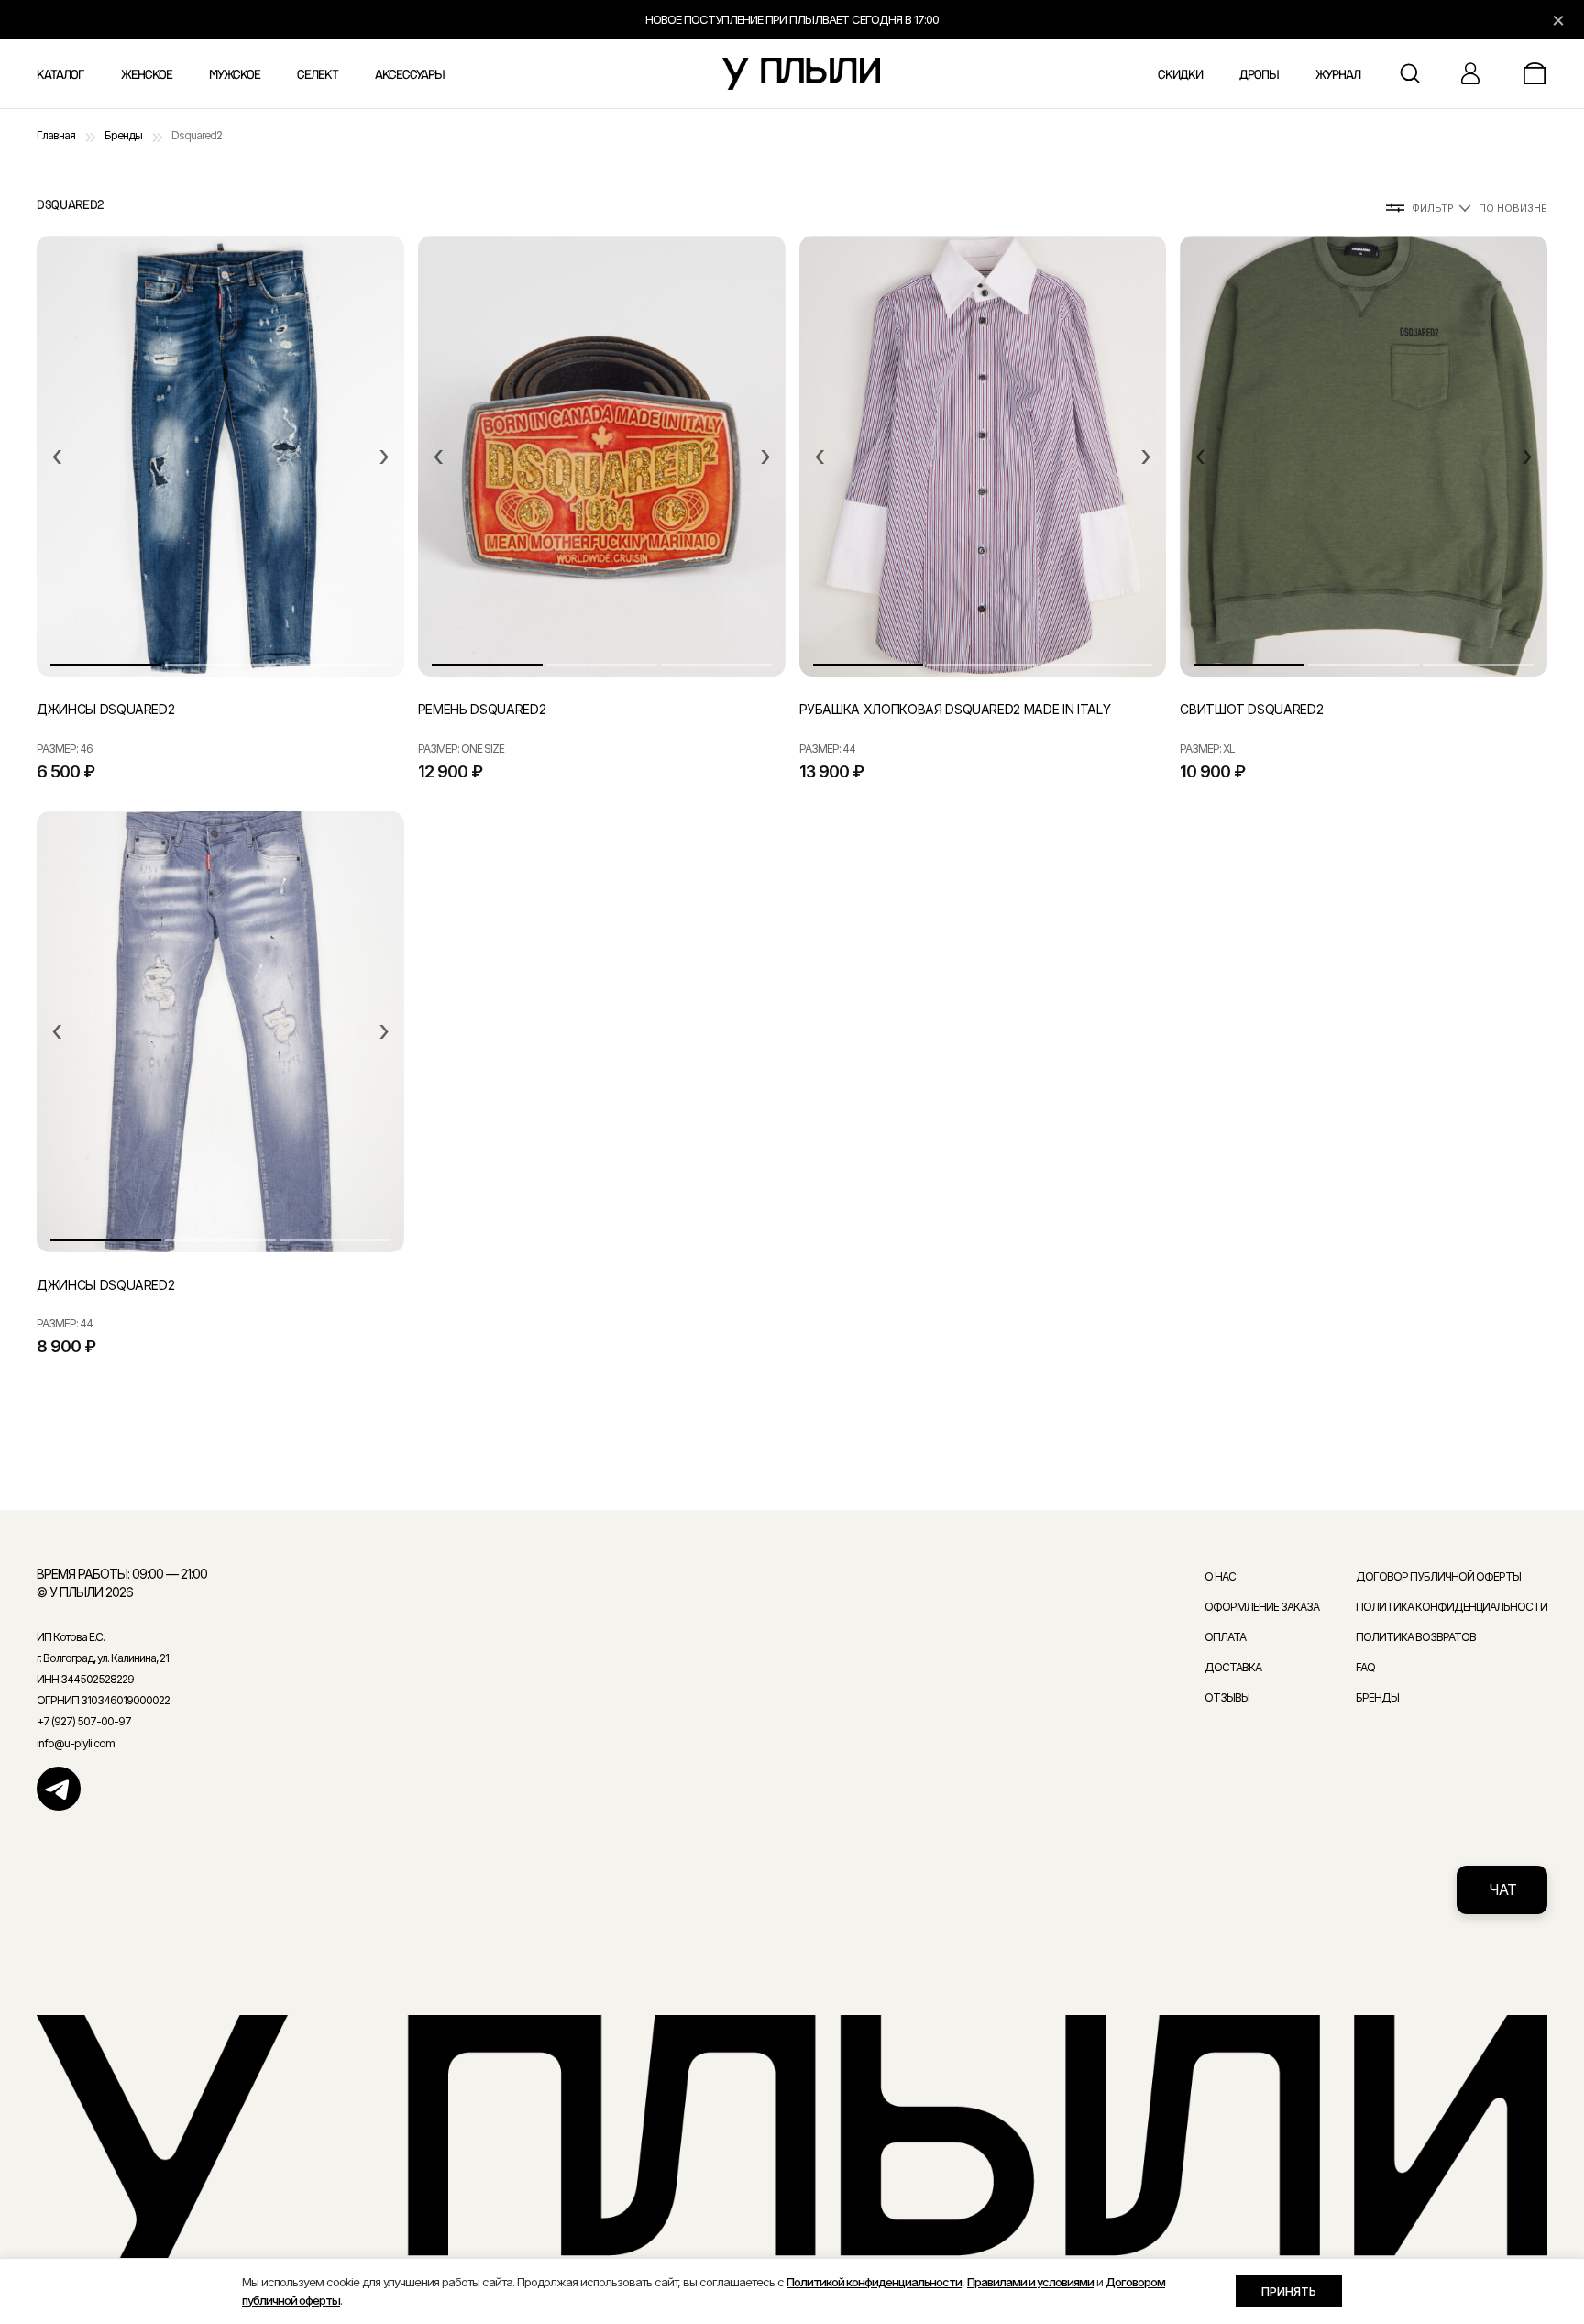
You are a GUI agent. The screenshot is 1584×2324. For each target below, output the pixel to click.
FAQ (1365, 1667)
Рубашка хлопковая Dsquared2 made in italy (955, 709)
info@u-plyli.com (76, 1743)
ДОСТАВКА (1233, 1667)
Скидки (1180, 75)
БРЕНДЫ (1377, 1697)
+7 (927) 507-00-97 (84, 1721)
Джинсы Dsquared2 (105, 709)
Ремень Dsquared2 (482, 709)
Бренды (123, 135)
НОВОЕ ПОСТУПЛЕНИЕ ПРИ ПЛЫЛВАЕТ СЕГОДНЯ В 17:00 (792, 19)
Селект (318, 75)
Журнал (1338, 75)
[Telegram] (59, 1789)
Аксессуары (410, 75)
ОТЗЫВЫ (1227, 1697)
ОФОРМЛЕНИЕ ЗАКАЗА (1262, 1607)
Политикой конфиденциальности (874, 2282)
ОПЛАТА (1225, 1637)
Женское (147, 75)
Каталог (60, 75)
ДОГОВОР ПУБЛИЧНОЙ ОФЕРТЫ (1438, 1576)
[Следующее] (384, 457)
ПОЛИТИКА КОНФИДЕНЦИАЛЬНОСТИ (1452, 1607)
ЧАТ (1502, 1889)
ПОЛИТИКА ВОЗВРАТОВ (1416, 1637)
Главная (56, 135)
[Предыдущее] (57, 457)
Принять (1289, 2291)
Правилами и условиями (1030, 2282)
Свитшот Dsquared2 (1251, 709)
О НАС (1220, 1576)
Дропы (1259, 75)
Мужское (235, 75)
